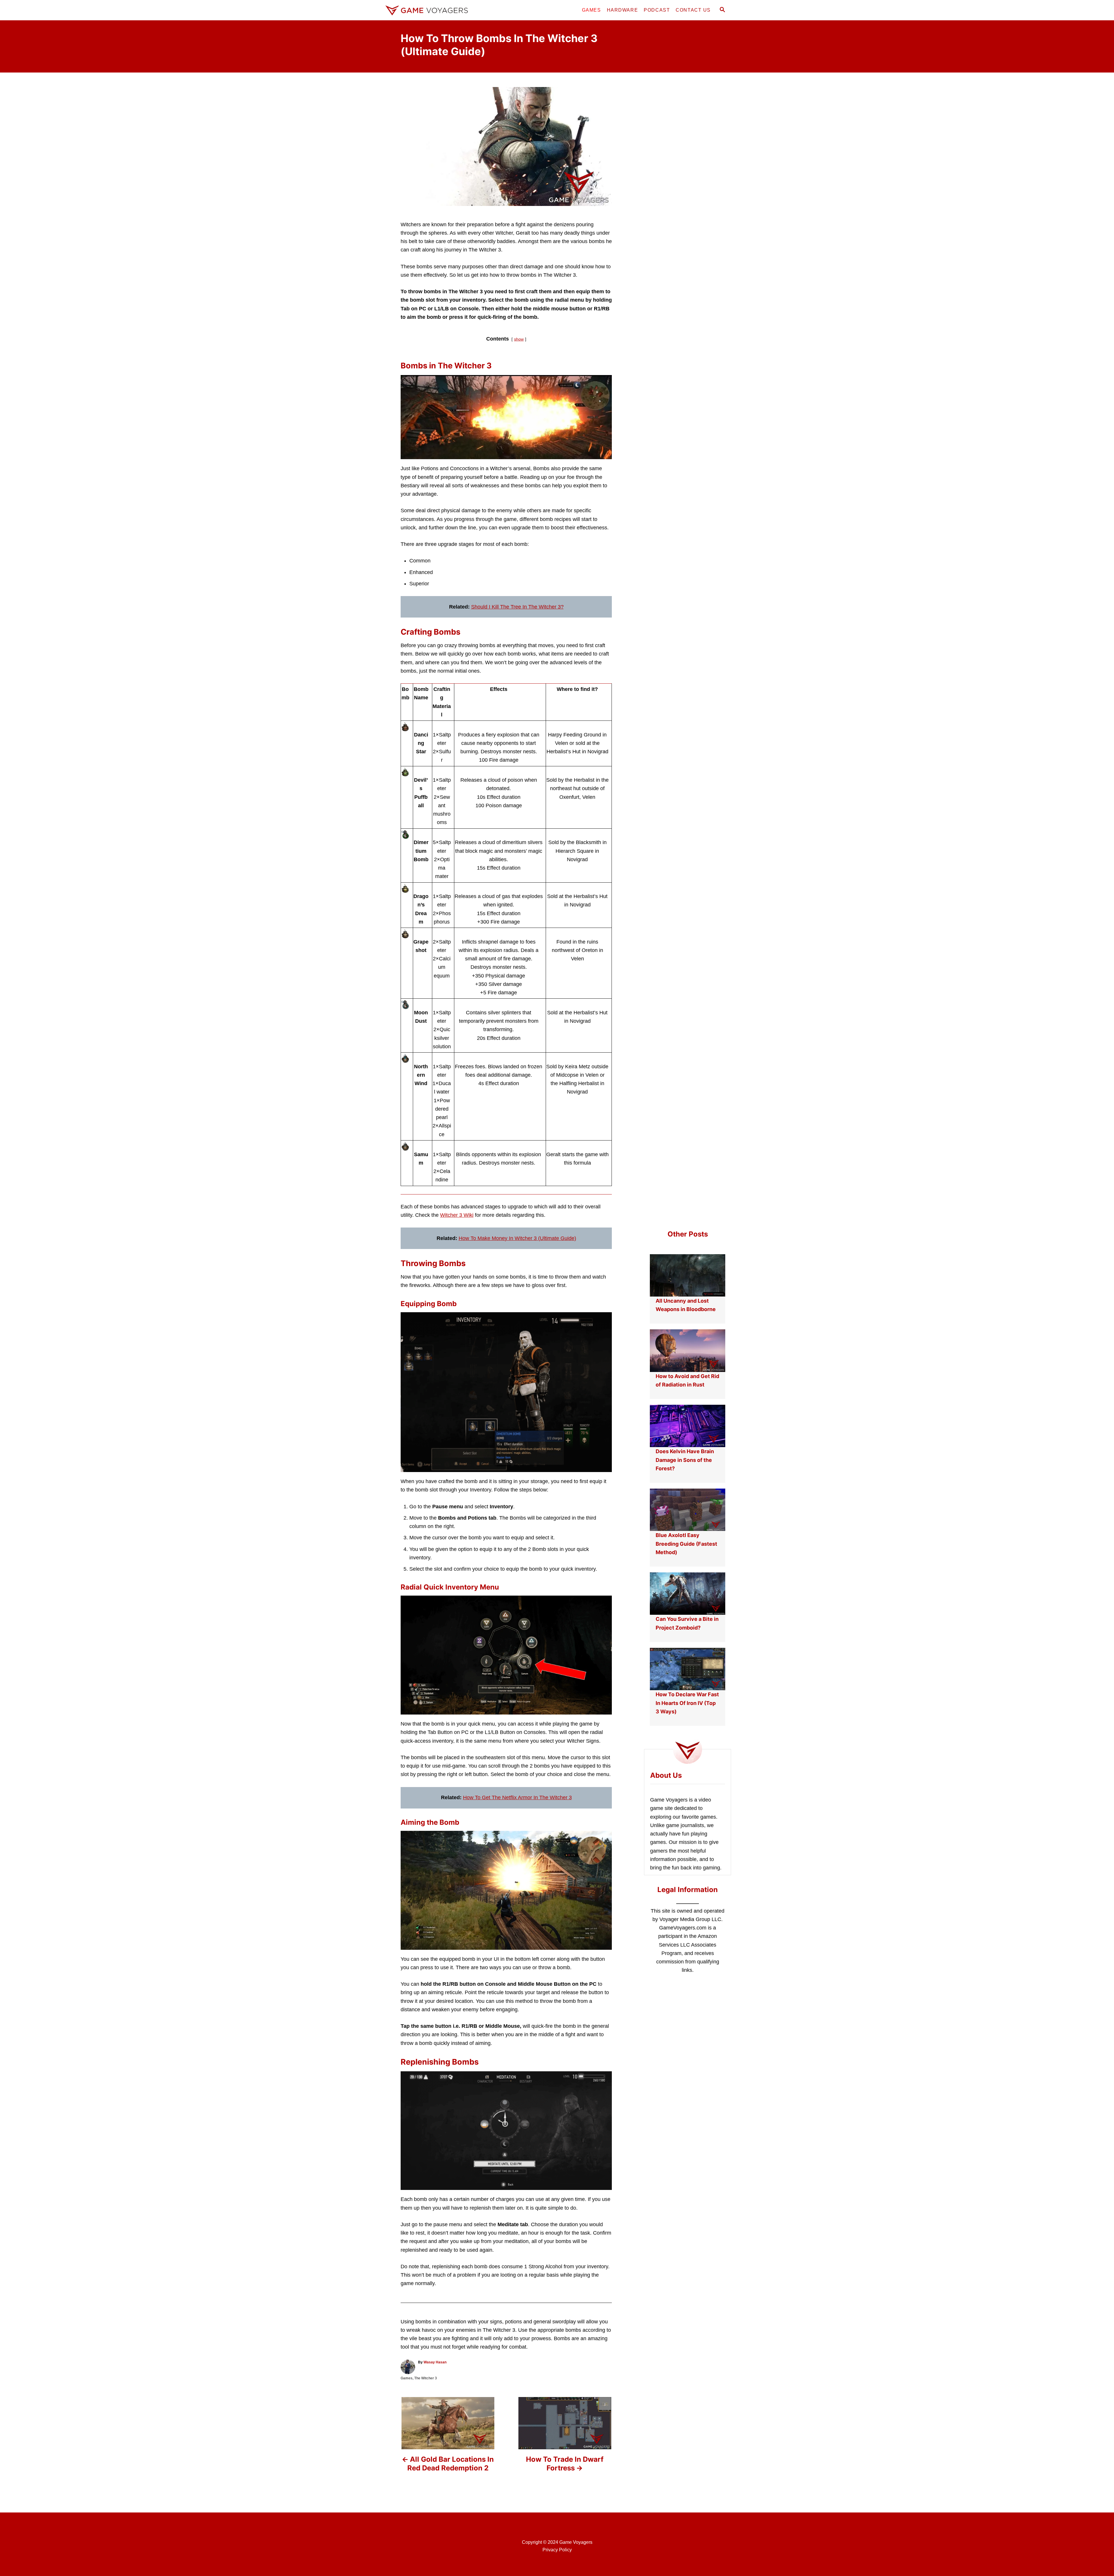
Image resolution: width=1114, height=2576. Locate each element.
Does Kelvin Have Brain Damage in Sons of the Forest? (685, 1460)
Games (407, 2378)
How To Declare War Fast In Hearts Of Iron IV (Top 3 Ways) (687, 1703)
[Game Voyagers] (435, 10)
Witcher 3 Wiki (457, 1215)
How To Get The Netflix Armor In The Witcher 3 (517, 1797)
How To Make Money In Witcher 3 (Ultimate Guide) (517, 1238)
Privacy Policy (557, 2550)
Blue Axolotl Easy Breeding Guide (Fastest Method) (686, 1544)
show (519, 339)
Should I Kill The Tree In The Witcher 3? (517, 607)
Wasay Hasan (435, 2362)
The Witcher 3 (426, 2378)
